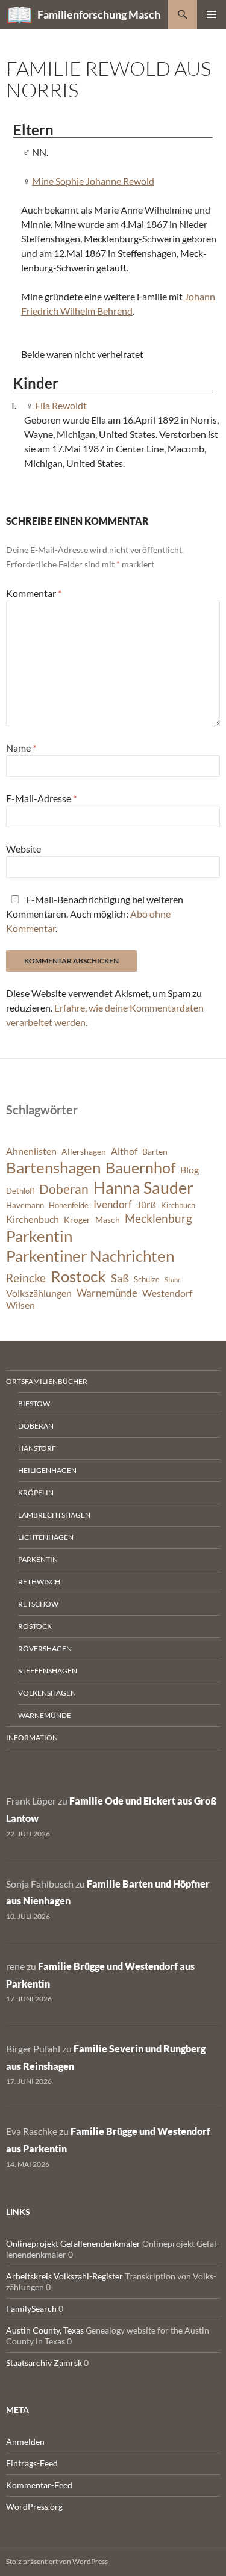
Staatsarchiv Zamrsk (44, 2363)
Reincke (26, 1278)
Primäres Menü (212, 14)
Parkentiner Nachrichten (90, 1256)
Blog (190, 1170)
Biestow (34, 1404)
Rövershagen (45, 1648)
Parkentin (39, 1236)
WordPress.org (34, 2507)
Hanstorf (37, 1448)
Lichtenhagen (46, 1537)
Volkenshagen (47, 1693)
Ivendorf (113, 1204)
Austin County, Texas (45, 2330)
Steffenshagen (48, 1671)
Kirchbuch (178, 1206)
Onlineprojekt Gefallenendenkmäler (73, 2244)
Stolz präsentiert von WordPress (57, 2561)
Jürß (146, 1205)
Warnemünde (107, 1293)
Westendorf (167, 1293)
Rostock (78, 1276)
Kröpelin (36, 1493)
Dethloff (20, 1191)
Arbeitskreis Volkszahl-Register (64, 2276)
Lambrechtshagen (54, 1515)
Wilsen (20, 1305)
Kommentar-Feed (39, 2485)
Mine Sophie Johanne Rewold (93, 181)
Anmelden (25, 2442)
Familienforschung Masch (99, 14)
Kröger (77, 1219)
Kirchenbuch (33, 1219)
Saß (120, 1278)
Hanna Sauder (143, 1188)
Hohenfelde (69, 1206)
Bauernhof (140, 1167)
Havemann (25, 1206)
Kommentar (34, 593)
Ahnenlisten (31, 1151)
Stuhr (172, 1280)
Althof (124, 1151)
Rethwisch (39, 1582)
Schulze (147, 1280)
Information (32, 1737)
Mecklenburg (159, 1218)
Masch (108, 1219)
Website (24, 849)
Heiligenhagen (47, 1470)
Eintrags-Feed (32, 2463)
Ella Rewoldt (61, 405)
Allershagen (84, 1151)
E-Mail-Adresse (41, 798)
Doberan (64, 1189)
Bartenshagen (53, 1167)
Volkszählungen (39, 1293)
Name (21, 748)
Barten (155, 1151)
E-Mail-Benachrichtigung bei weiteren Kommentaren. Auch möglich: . (95, 914)
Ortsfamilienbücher (47, 1381)
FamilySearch (31, 2309)
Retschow (38, 1604)
